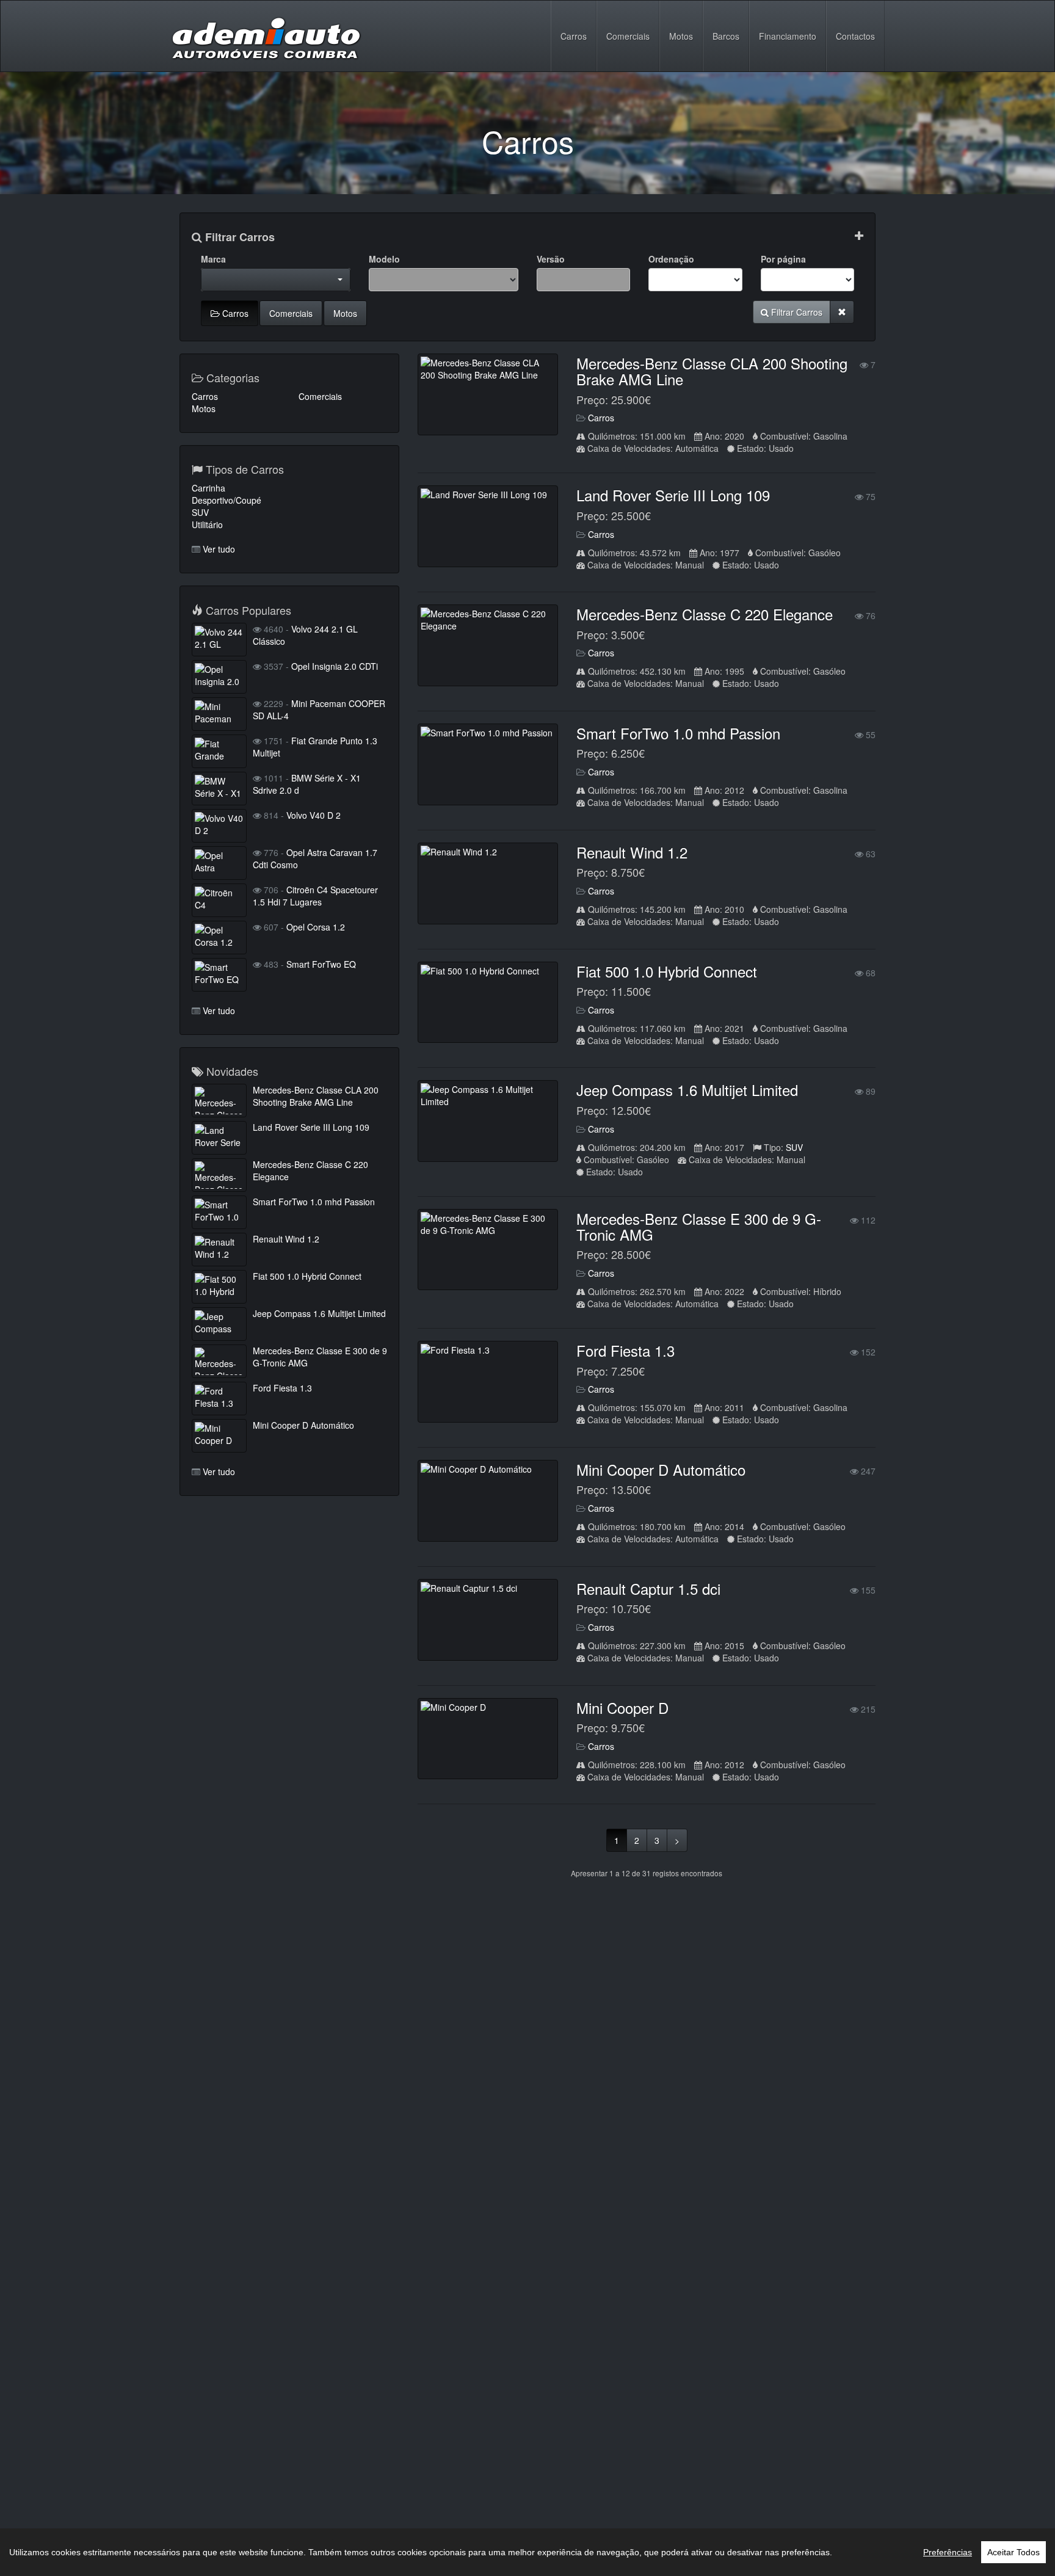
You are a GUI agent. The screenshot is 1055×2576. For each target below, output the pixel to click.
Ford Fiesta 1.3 (625, 1350)
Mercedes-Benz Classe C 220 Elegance (705, 614)
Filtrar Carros (238, 238)
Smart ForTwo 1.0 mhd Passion (678, 733)
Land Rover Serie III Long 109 (673, 495)
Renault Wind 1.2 (632, 852)
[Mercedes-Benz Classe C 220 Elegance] (488, 645)
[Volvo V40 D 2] (219, 826)
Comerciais (628, 36)
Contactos (855, 36)
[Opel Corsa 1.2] (219, 938)
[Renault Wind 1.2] (488, 883)
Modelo (384, 259)
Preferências (948, 2552)
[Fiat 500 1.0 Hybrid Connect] (488, 1003)
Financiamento (788, 36)
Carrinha (208, 488)
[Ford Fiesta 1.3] (488, 1382)
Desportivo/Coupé (227, 500)
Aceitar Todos (1013, 2552)
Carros (574, 36)
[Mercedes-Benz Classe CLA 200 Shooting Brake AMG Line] (488, 394)
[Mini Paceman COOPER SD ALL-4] (219, 714)
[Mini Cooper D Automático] (488, 1501)
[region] (527, 2552)
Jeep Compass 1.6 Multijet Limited (687, 1090)
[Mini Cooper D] (488, 1739)
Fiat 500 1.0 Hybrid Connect (667, 971)
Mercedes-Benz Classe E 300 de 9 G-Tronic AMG (699, 1226)
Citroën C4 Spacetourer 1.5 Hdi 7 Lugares (315, 896)
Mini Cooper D (622, 1707)
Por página (783, 259)
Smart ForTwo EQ (321, 964)
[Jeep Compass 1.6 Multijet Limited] (488, 1121)
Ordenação (671, 259)
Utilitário (207, 524)
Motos (681, 36)
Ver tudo (219, 549)
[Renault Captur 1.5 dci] (488, 1620)
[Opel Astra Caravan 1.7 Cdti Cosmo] (219, 863)
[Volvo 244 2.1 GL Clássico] (219, 640)
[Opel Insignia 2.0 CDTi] (219, 677)
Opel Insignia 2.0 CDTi (335, 666)
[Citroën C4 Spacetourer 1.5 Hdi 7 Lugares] (219, 900)
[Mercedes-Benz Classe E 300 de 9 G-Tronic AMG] (488, 1250)
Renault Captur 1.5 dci (648, 1588)
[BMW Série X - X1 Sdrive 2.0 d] (219, 789)
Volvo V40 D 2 (314, 815)
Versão (551, 259)
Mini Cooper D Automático (661, 1469)
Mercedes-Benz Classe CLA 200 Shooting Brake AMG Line (712, 371)
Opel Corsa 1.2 (316, 927)
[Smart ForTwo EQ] (219, 975)
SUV (794, 1147)
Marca (213, 259)
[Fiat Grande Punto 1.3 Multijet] (219, 751)
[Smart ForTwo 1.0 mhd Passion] (488, 764)
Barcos (726, 36)
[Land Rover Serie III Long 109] (488, 526)
